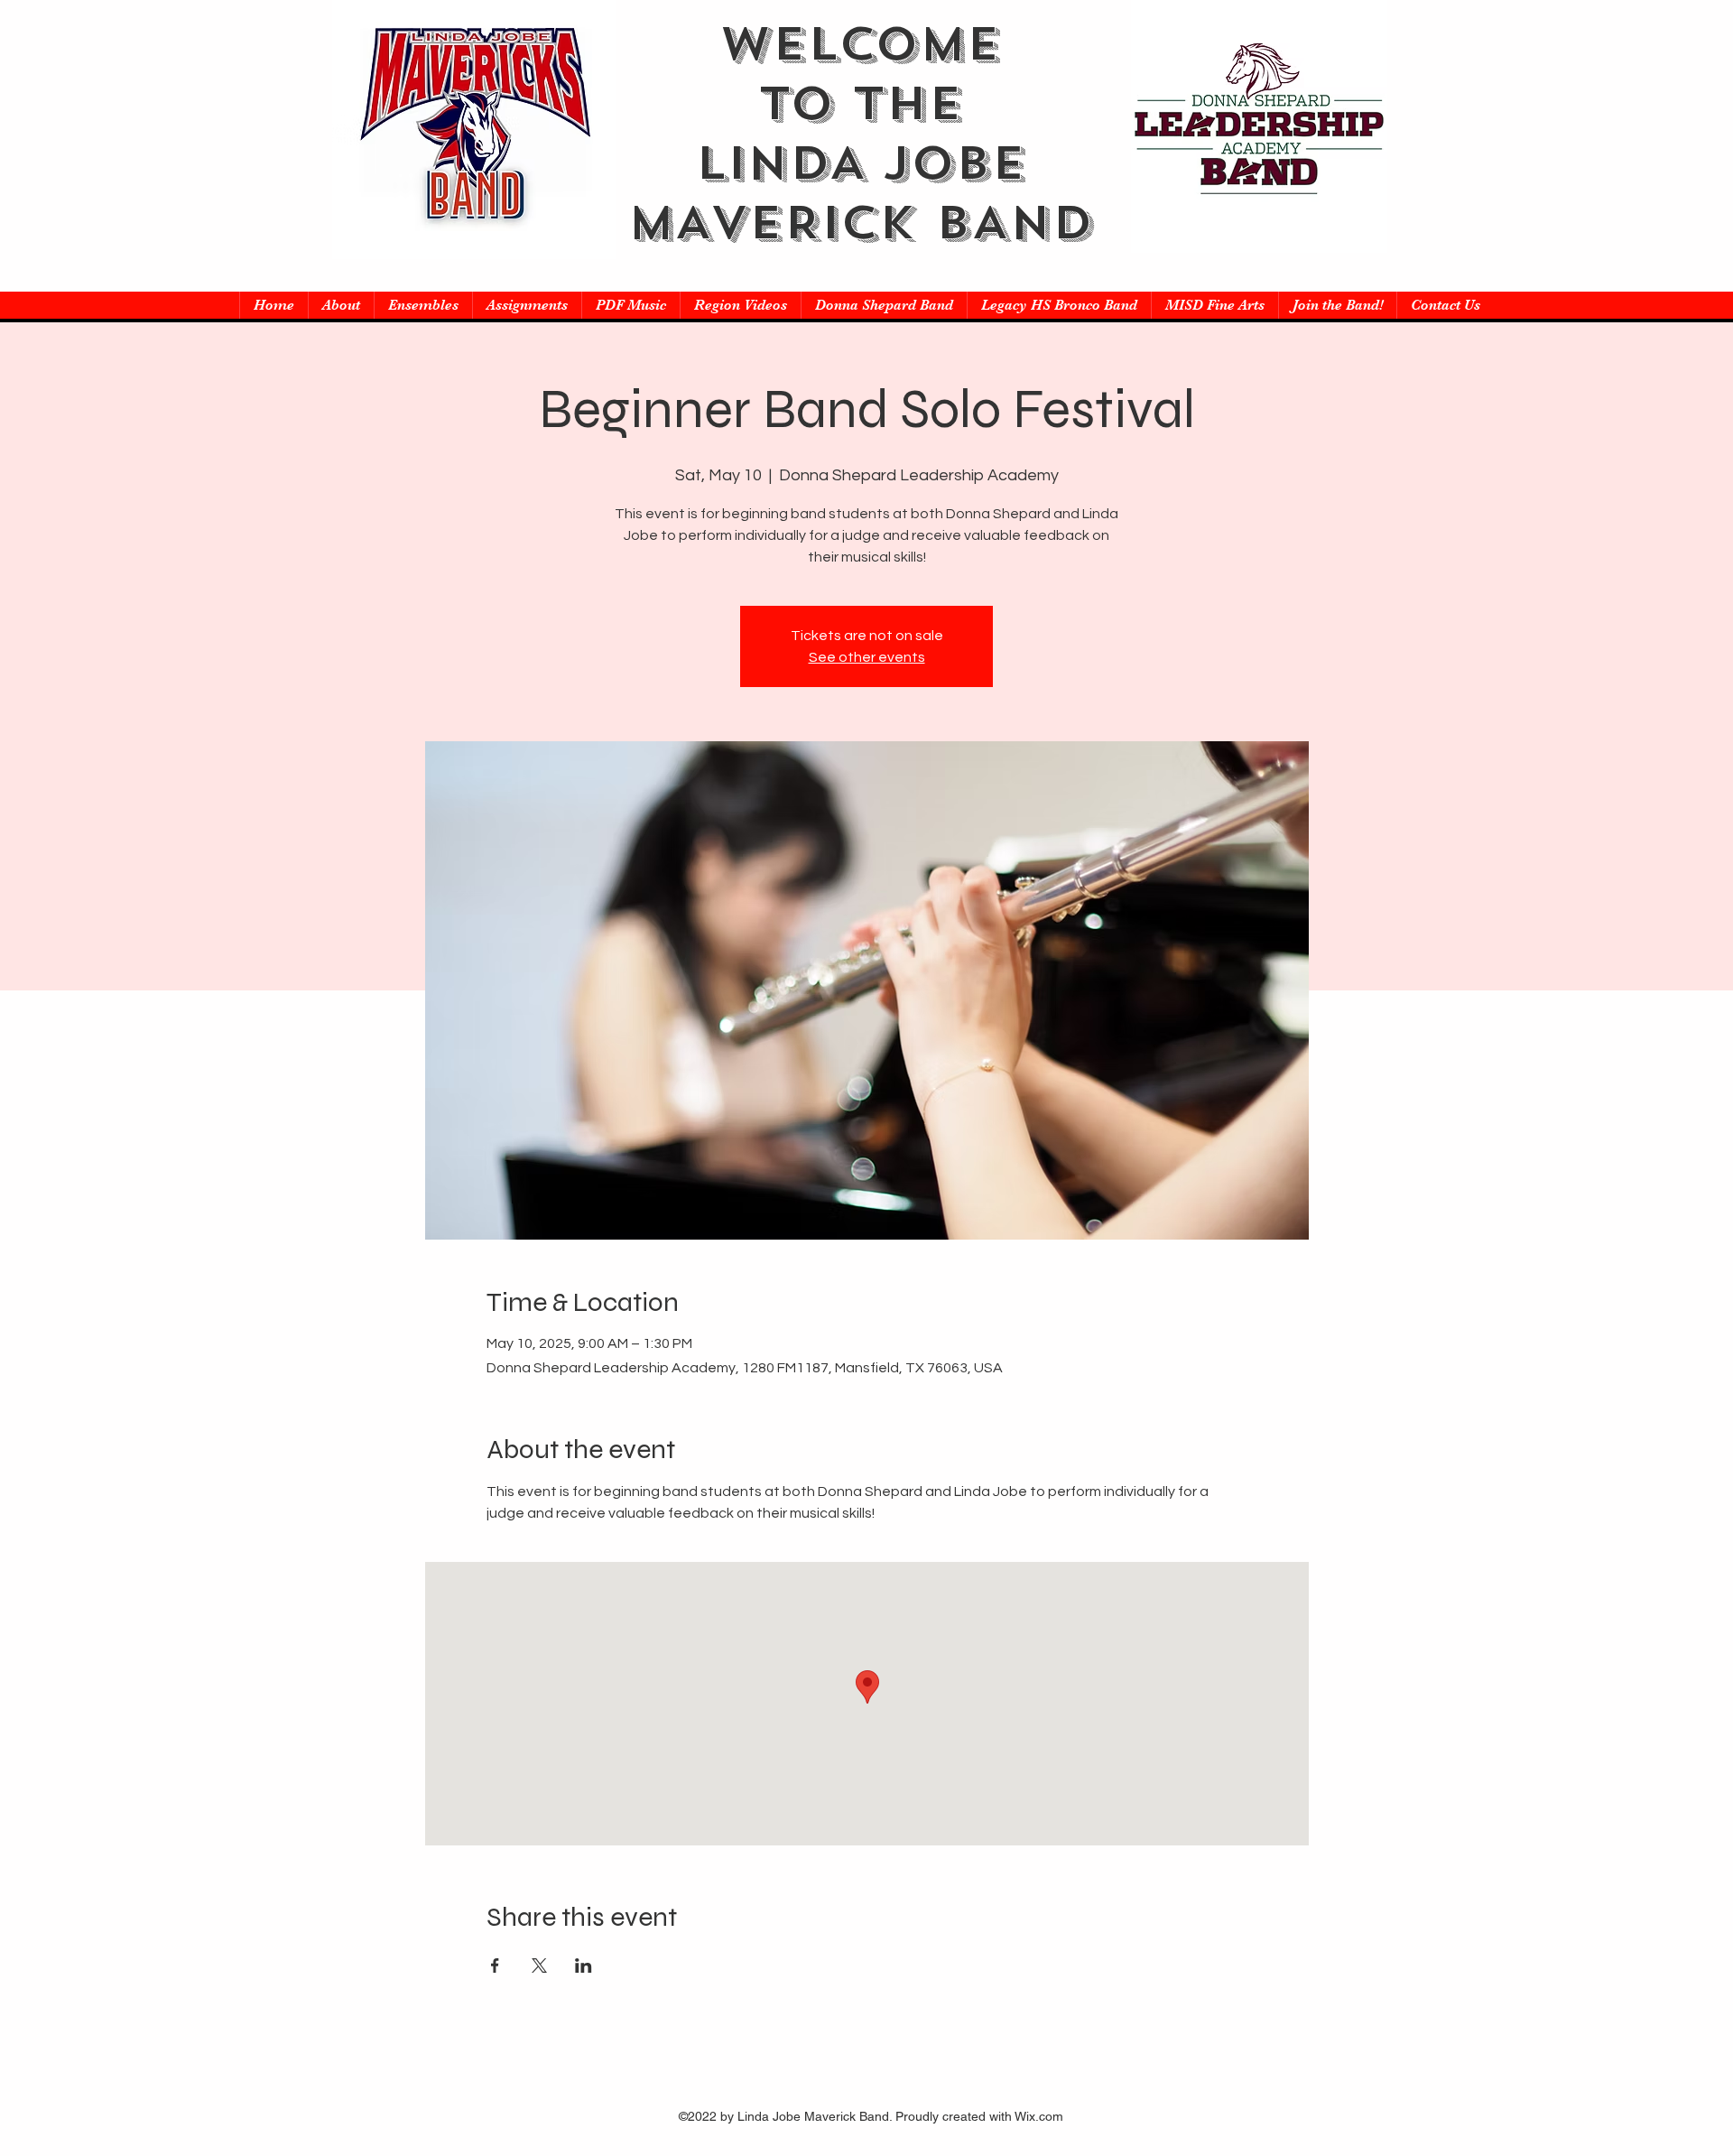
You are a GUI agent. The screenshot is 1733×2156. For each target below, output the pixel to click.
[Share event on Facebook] (495, 1965)
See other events (867, 657)
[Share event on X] (539, 1965)
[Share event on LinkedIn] (584, 1965)
